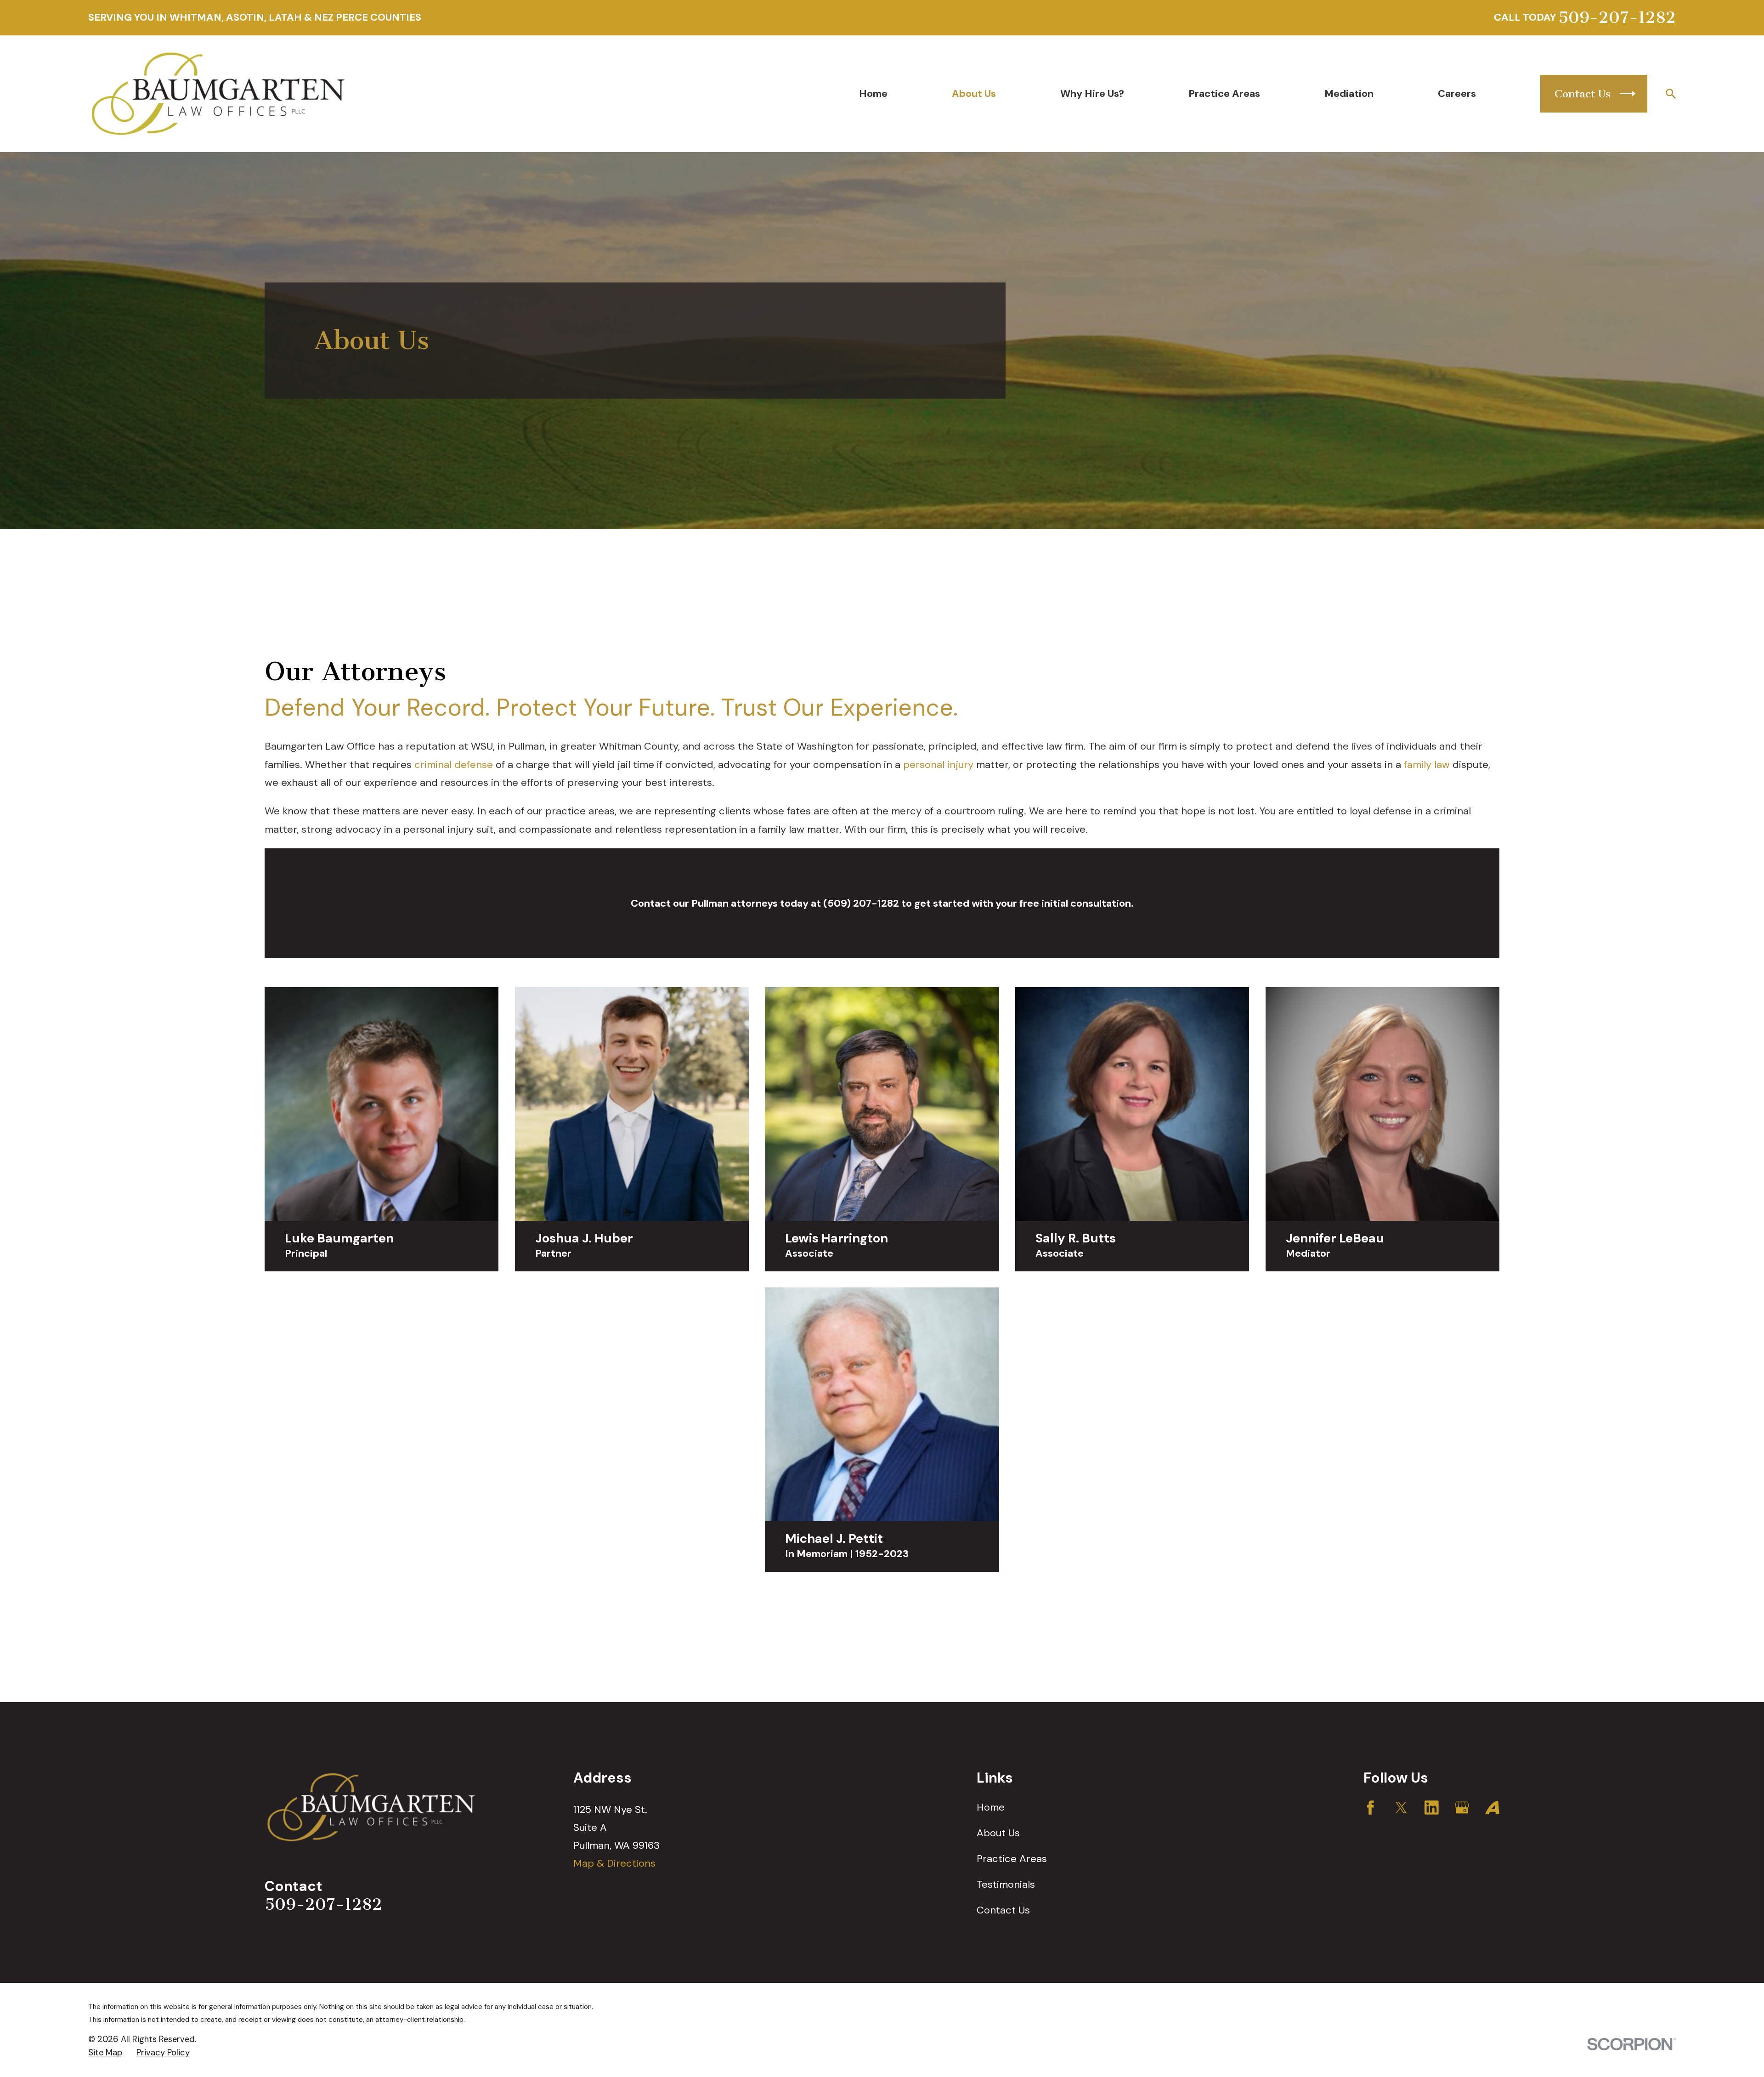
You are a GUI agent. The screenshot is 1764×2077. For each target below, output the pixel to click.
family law (1427, 765)
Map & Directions (614, 1863)
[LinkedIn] (1432, 1808)
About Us (998, 1833)
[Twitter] (1401, 1808)
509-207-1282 (1617, 18)
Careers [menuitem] (1457, 93)
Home (991, 1807)
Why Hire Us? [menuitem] (1092, 93)
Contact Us (1003, 1910)
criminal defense (454, 765)
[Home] (218, 94)
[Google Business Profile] (1462, 1808)
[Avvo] (1492, 1808)
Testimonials (1006, 1884)
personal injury (938, 765)
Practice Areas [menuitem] (1224, 93)
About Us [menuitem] (974, 93)
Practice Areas (1012, 1859)
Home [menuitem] (873, 93)
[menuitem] (105, 2053)
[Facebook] (1371, 1808)
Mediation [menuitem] (1349, 93)
